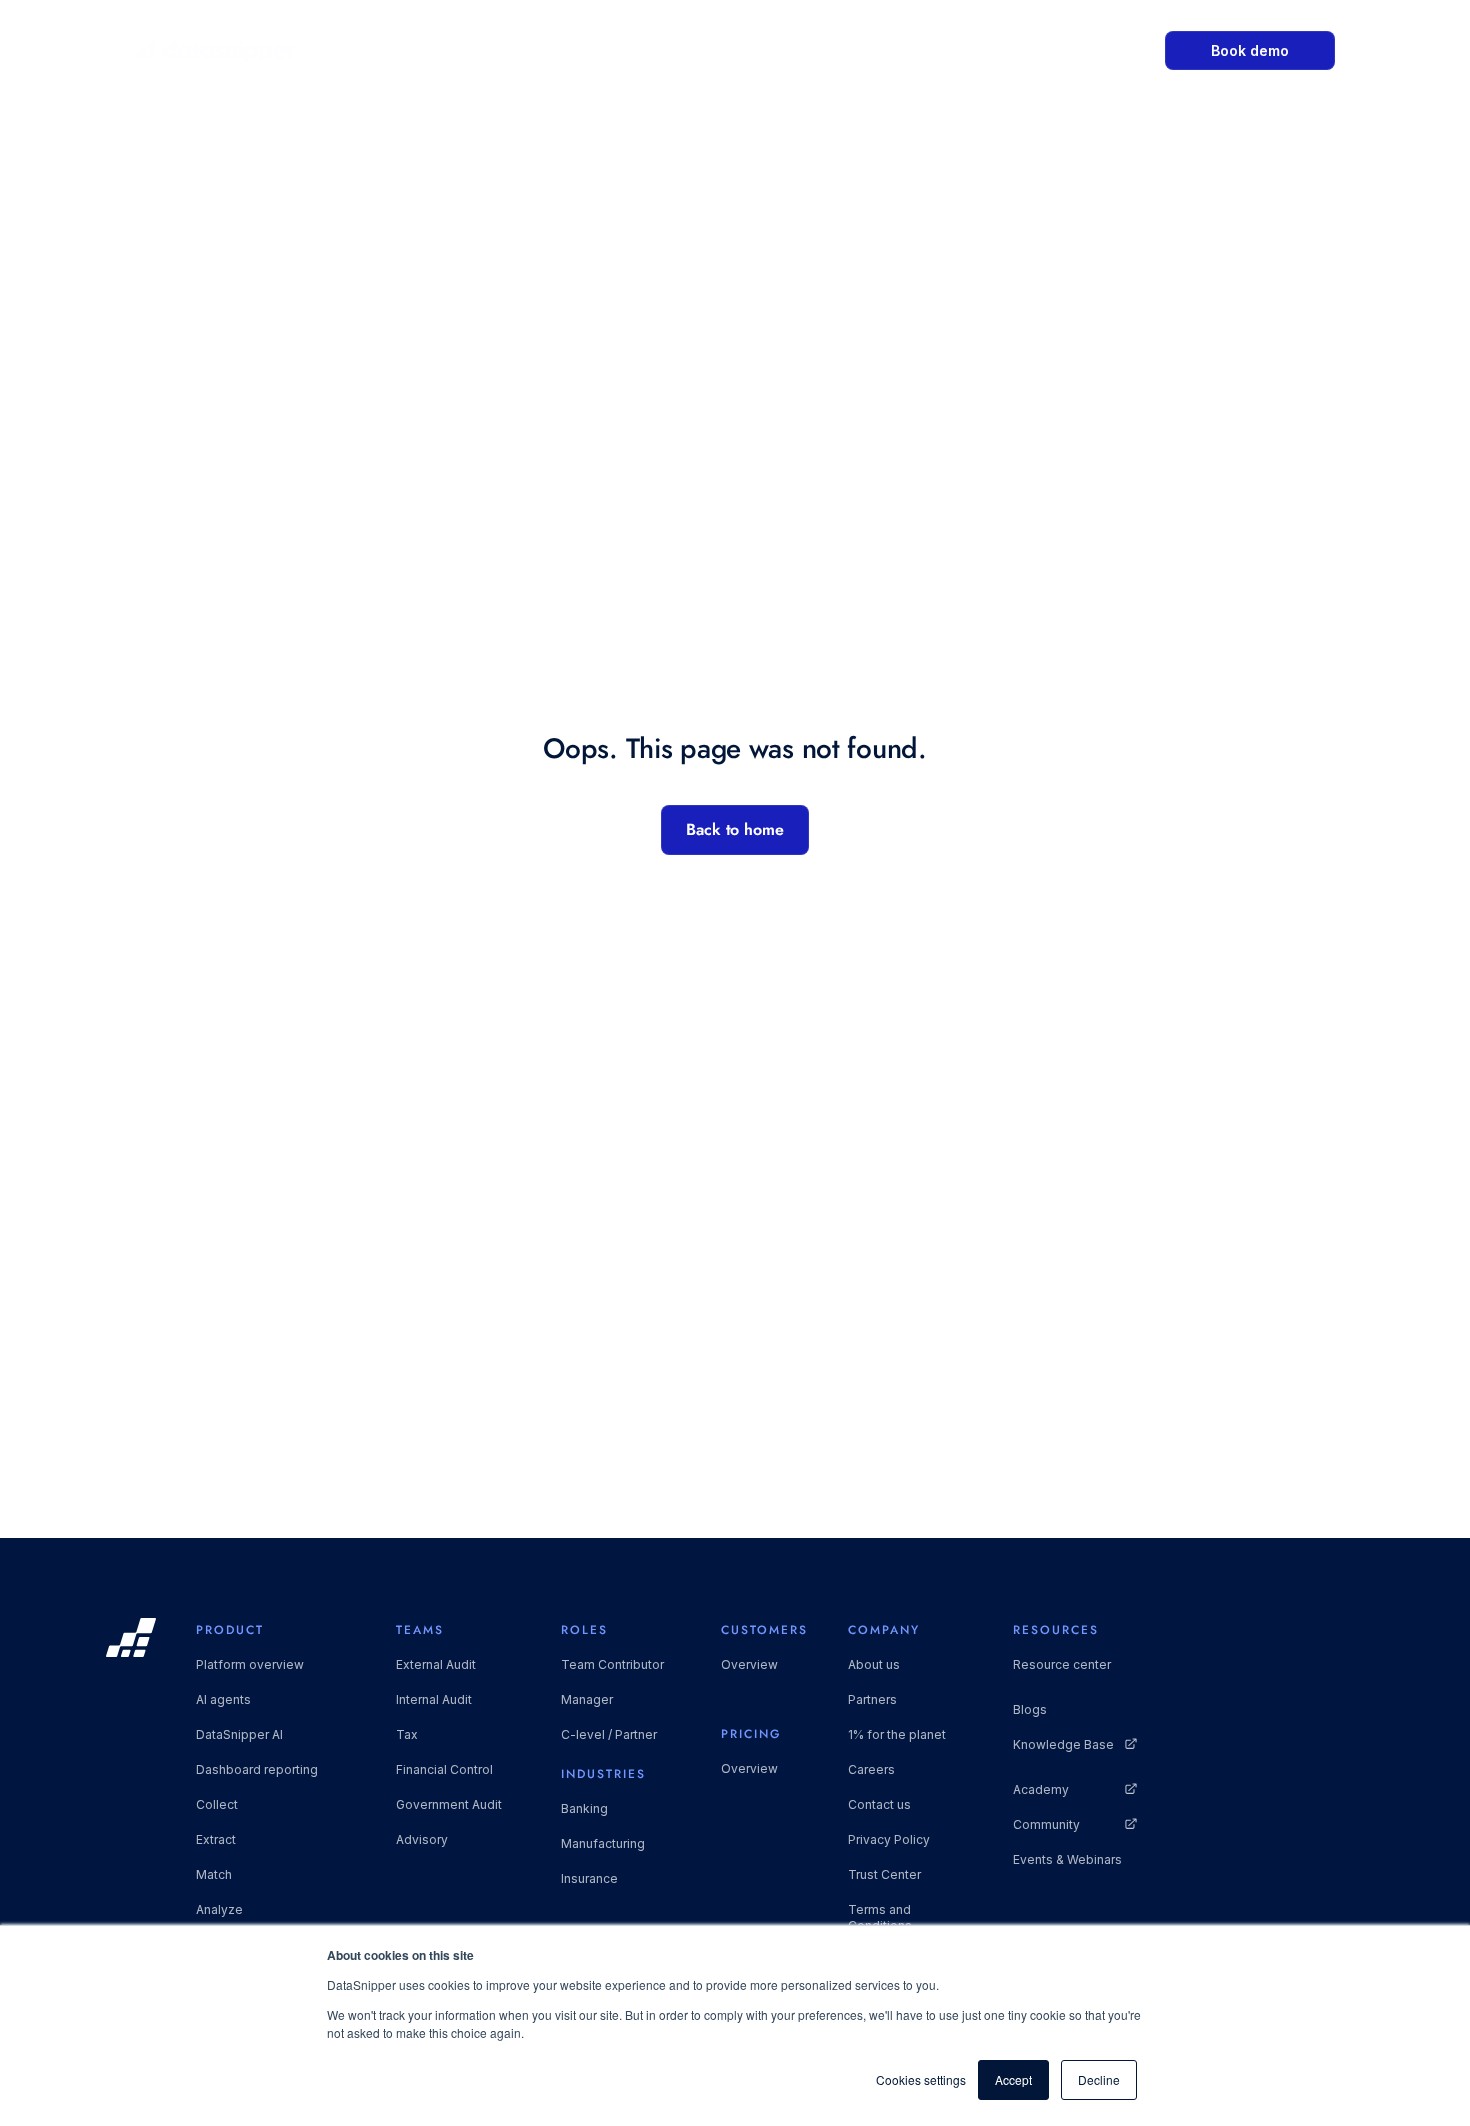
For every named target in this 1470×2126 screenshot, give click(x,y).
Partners (872, 1699)
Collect (217, 1804)
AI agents (223, 1699)
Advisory (422, 1839)
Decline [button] (1099, 2079)
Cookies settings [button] (921, 2079)
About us (874, 1664)
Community (1046, 1824)
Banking (584, 1808)
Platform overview (250, 1664)
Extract (216, 1839)
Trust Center (884, 1874)
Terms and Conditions (880, 1917)
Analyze (219, 1909)
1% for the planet (897, 1734)
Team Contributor (612, 1664)
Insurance (589, 1878)
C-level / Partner (609, 1734)
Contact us (879, 1804)
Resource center (1062, 1664)
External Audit (436, 1664)
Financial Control (444, 1769)
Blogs (1030, 1709)
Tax (407, 1734)
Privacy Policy (889, 1839)
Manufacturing (603, 1843)
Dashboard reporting (257, 1769)
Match (214, 1874)
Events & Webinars (1067, 1859)
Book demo (1250, 50)
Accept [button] (1013, 2079)
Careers (871, 1769)
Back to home (734, 829)
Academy (1041, 1789)
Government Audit (449, 1804)
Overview (749, 1664)
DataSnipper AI (239, 1734)
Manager (587, 1699)
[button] (570, 50)
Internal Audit (434, 1699)
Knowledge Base (1063, 1744)
